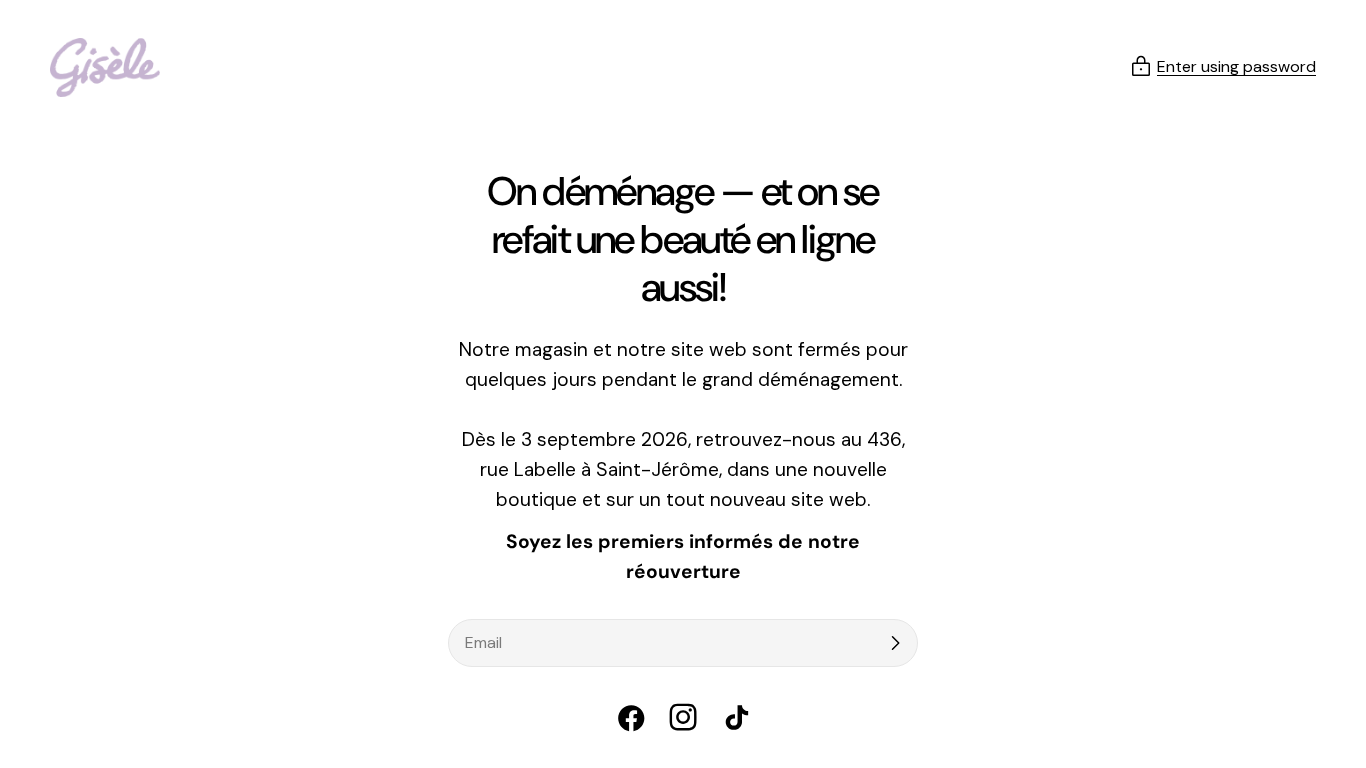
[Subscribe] (895, 643)
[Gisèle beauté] (105, 67)
